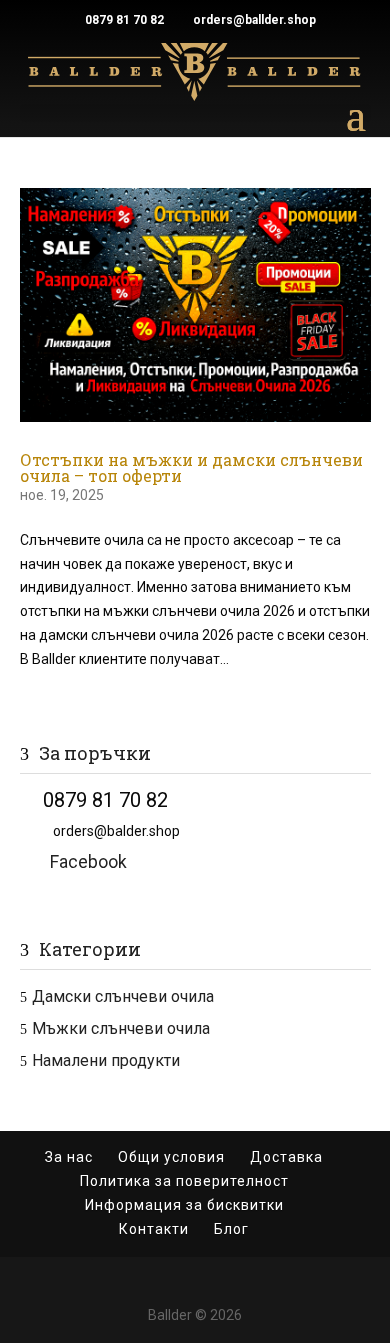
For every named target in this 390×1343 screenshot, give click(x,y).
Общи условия (171, 1157)
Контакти (154, 1229)
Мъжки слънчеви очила (121, 1028)
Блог (231, 1229)
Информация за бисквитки (184, 1205)
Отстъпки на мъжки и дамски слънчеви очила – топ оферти (191, 467)
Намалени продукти (106, 1060)
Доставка (286, 1157)
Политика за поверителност (184, 1181)
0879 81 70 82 (124, 20)
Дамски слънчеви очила (123, 996)
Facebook (73, 862)
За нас (69, 1157)
